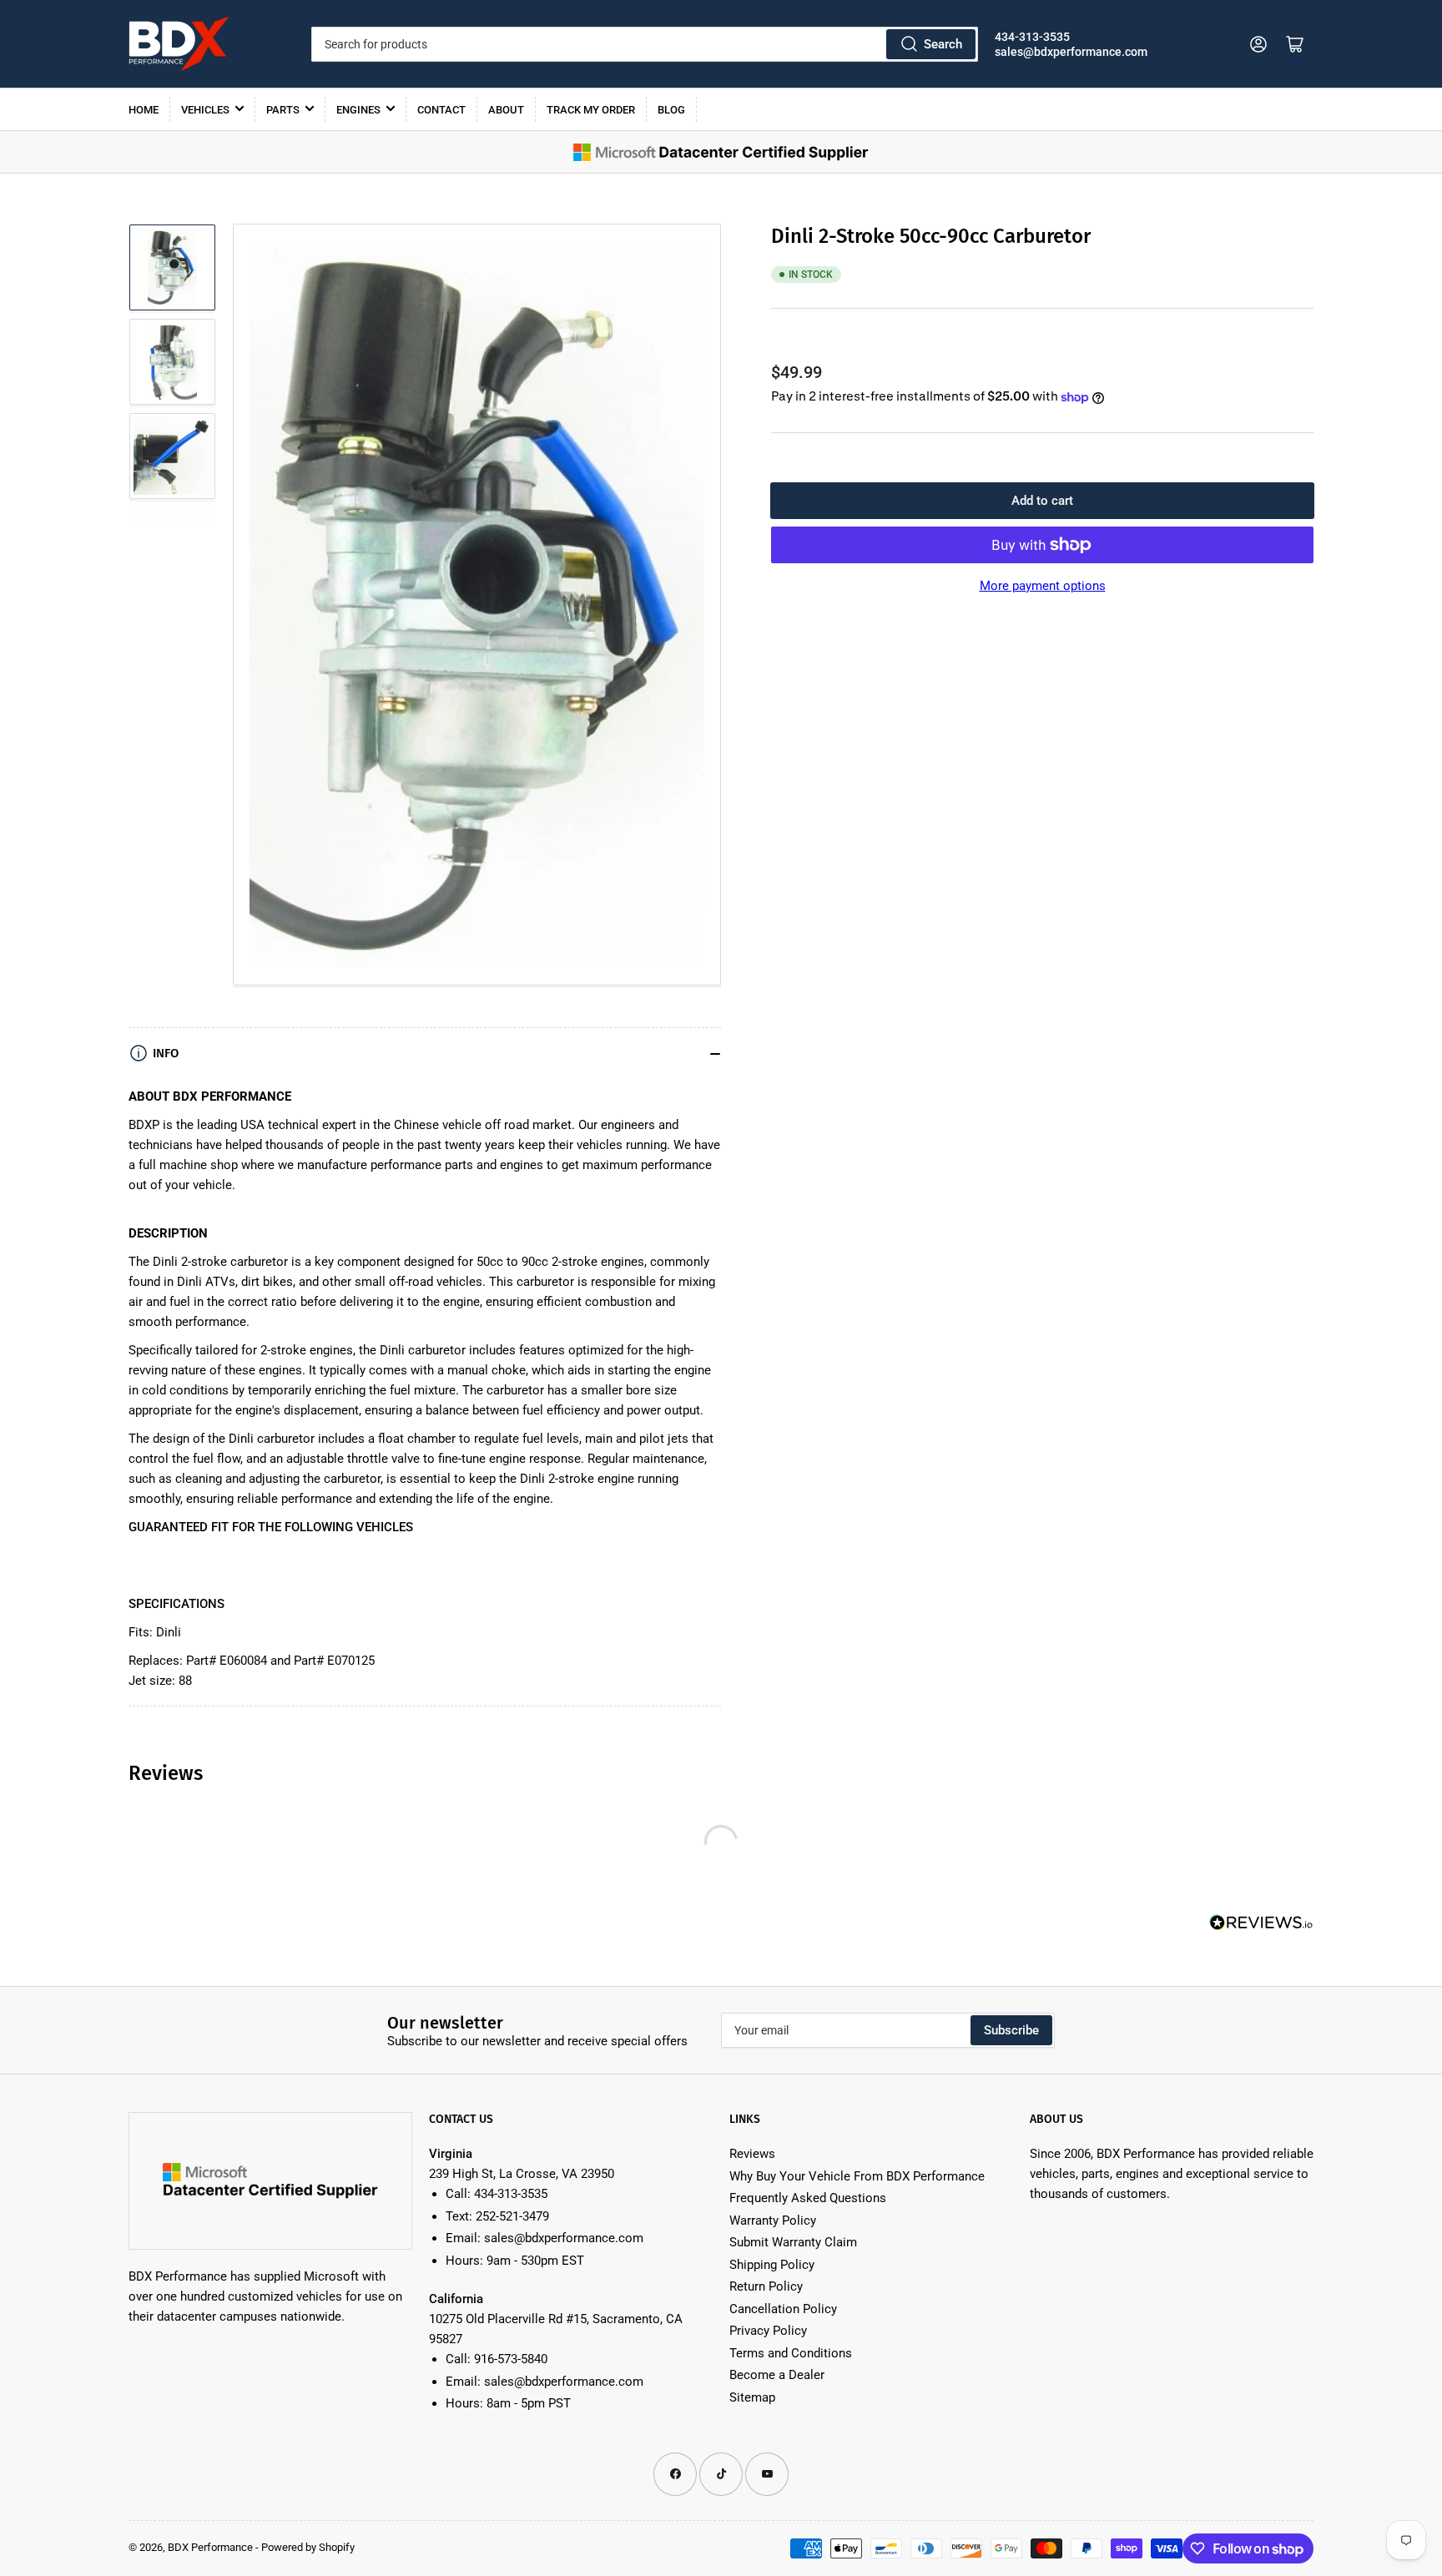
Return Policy (766, 2286)
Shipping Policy (772, 2265)
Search (943, 44)
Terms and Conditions (791, 2353)
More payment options (1043, 586)
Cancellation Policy (783, 2309)
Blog (671, 110)
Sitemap (752, 2397)
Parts (283, 110)
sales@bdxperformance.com (1071, 52)
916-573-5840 (511, 2359)
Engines (358, 110)
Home (144, 110)
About (506, 110)
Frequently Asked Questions (808, 2198)
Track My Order (591, 110)
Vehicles (205, 110)
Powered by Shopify (308, 2547)
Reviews (752, 2154)
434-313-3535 (1032, 37)
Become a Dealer (777, 2375)
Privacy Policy (768, 2331)
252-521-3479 (512, 2216)
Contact (441, 110)
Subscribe (1011, 2030)
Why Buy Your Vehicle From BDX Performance (857, 2176)
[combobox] (644, 44)
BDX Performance (210, 2547)
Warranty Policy (773, 2221)
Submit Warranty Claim (793, 2242)
